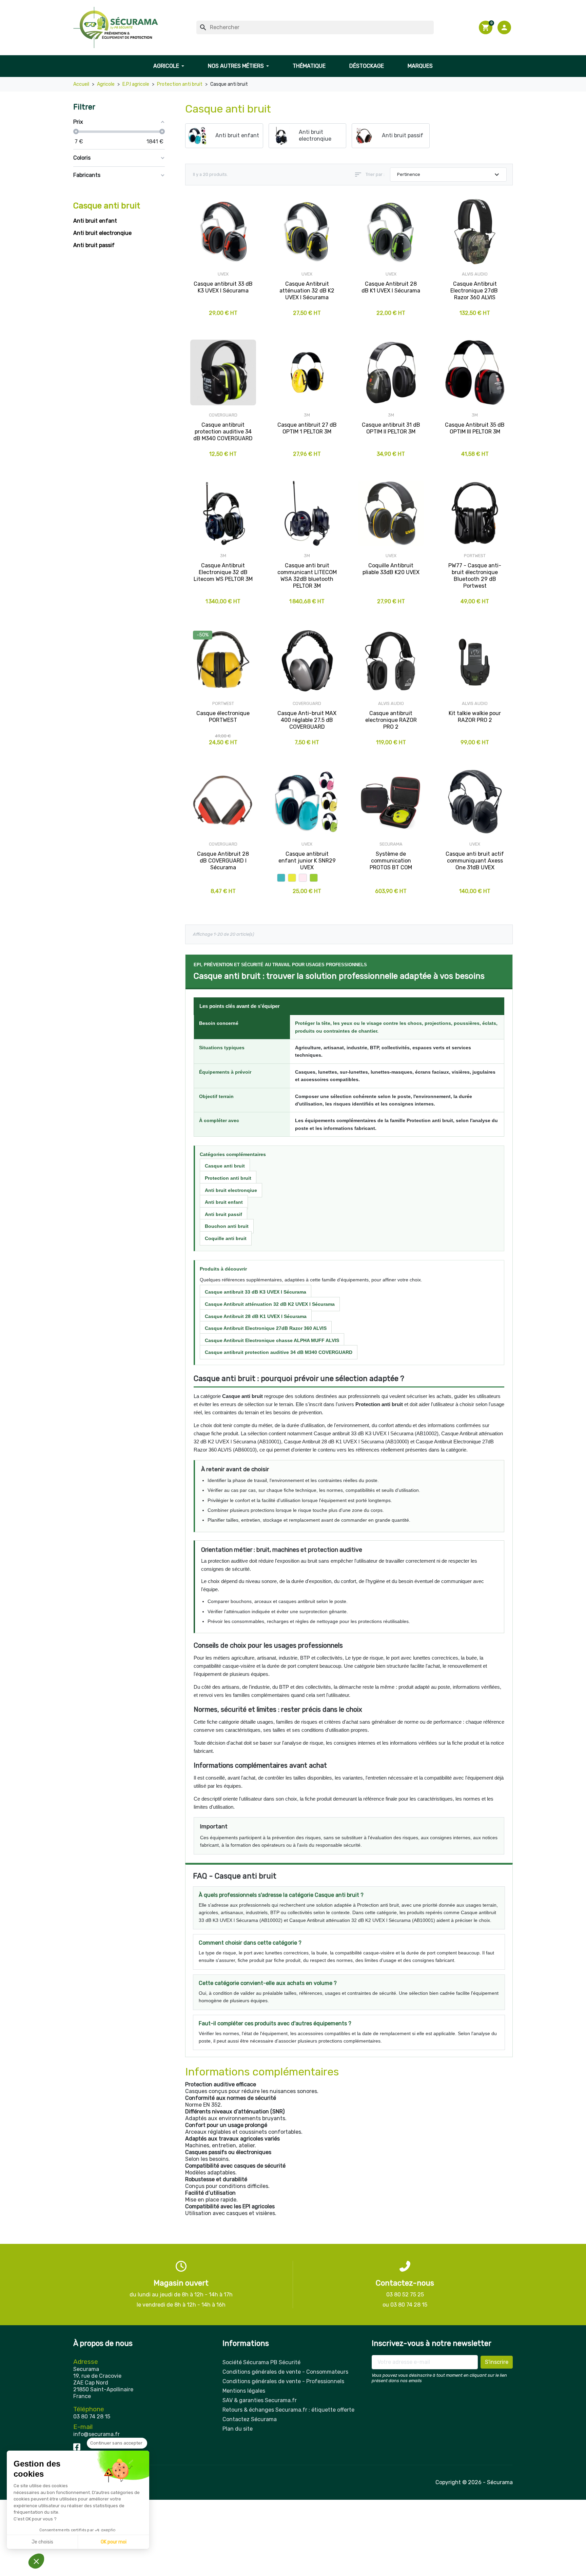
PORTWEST (475, 556)
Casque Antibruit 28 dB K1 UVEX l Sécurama (256, 1316)
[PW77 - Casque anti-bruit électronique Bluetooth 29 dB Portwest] (475, 513)
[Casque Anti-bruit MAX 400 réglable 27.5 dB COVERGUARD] (307, 661)
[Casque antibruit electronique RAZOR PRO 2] (391, 661)
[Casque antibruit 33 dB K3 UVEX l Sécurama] (223, 232)
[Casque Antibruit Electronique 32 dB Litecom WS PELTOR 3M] (223, 513)
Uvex (223, 274)
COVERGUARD (223, 415)
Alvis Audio (475, 274)
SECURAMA (391, 844)
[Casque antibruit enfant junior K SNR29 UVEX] (307, 802)
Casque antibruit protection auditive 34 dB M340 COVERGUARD (279, 1352)
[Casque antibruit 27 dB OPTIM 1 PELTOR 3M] (307, 372)
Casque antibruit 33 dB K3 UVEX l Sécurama (256, 1292)
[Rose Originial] (303, 878)
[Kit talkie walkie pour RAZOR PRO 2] (475, 661)
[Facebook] (77, 2446)
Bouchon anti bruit (227, 1226)
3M (307, 415)
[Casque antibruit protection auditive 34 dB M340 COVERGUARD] (223, 372)
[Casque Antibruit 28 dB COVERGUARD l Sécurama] (223, 802)
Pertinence (449, 175)
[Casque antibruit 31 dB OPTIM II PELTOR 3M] (391, 372)
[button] (505, 27)
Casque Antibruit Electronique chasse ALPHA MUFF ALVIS (272, 1340)
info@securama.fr (96, 2434)
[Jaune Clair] (292, 878)
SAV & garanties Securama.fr (260, 2400)
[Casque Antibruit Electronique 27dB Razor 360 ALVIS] (475, 232)
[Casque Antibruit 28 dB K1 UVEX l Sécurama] (391, 232)
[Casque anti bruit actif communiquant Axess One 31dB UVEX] (475, 802)
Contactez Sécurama (250, 2419)
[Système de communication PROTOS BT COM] (391, 802)
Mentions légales (244, 2391)
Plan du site (238, 2429)
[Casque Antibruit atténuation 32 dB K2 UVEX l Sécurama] (307, 232)
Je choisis (42, 2542)
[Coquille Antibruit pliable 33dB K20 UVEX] (391, 513)
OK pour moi (114, 2542)
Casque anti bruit (107, 206)
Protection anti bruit (228, 1178)
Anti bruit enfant (95, 221)
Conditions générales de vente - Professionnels (283, 2381)
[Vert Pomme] (314, 878)
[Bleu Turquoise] (281, 878)
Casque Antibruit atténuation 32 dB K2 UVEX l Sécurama (270, 1304)
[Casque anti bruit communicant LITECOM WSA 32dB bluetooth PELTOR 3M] (307, 513)
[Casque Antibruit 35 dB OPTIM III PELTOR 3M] (475, 372)
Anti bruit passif (94, 245)
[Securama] (116, 27)
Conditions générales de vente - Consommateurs (285, 2372)
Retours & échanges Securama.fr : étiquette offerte (288, 2410)
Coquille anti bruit (226, 1238)
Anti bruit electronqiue (102, 233)
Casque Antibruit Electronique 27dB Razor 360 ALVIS (266, 1328)
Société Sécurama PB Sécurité (261, 2362)
